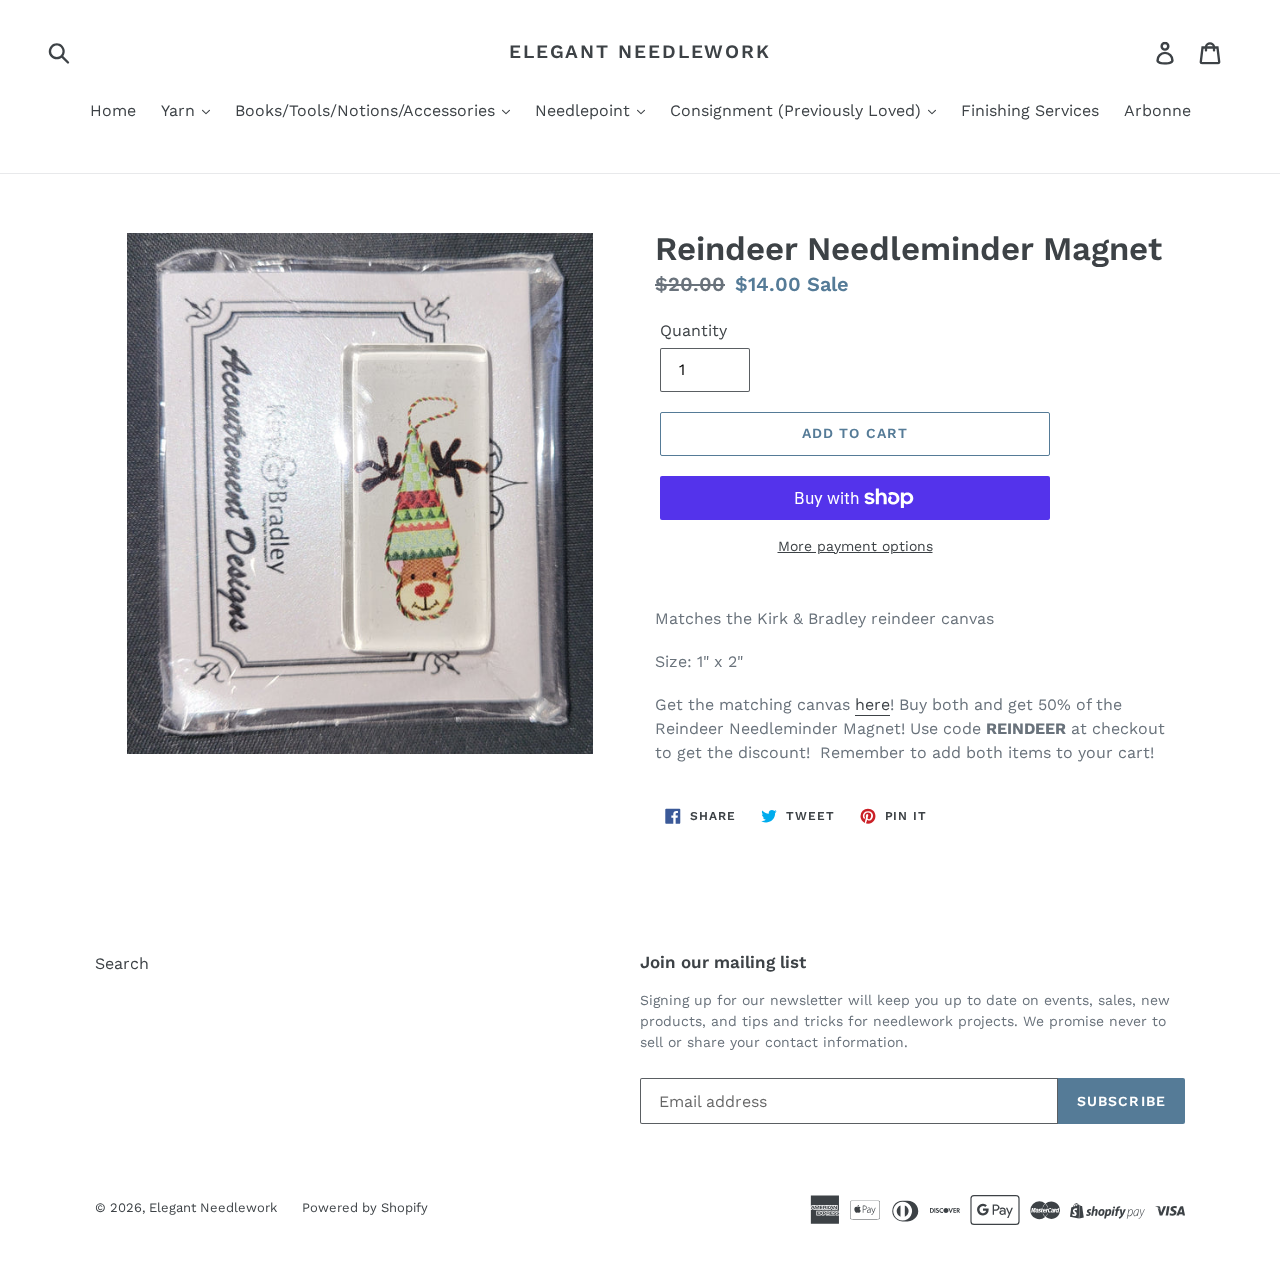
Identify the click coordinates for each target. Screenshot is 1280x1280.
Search (122, 963)
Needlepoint (585, 110)
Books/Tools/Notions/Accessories (367, 110)
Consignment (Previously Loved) (798, 110)
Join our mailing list (723, 962)
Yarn (180, 110)
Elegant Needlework (640, 52)
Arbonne (1157, 110)
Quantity (693, 330)
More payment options (855, 546)
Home (113, 110)
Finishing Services (1030, 110)
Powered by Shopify (365, 1207)
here (872, 704)
